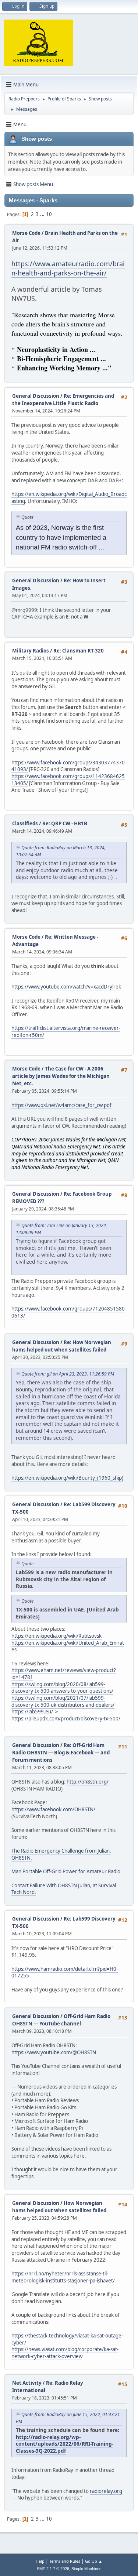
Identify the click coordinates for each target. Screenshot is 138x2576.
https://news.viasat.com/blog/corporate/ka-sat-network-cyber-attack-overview (65, 2353)
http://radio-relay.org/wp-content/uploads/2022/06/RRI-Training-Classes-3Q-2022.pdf (65, 2444)
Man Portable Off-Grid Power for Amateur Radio (66, 1871)
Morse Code (26, 233)
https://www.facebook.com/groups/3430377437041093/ (68, 766)
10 (49, 214)
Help (40, 2561)
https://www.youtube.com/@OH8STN (54, 2052)
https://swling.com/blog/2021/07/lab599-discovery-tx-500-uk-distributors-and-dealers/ (63, 1701)
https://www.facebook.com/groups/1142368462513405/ (68, 780)
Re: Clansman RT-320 (79, 651)
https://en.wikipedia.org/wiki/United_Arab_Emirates (68, 1646)
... (43, 214)
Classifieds (25, 823)
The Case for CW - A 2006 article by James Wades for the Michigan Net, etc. (61, 1076)
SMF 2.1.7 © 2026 (53, 2569)
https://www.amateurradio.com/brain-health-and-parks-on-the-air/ (68, 268)
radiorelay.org (106, 2491)
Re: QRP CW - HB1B (65, 823)
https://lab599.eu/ (32, 1712)
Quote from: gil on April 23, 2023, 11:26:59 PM (68, 1374)
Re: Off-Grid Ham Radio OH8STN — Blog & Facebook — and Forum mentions (61, 1753)
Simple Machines (86, 2569)
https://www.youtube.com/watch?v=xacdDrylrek (66, 987)
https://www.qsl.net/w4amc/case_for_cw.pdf (61, 1105)
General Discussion (36, 396)
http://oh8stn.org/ (88, 1782)
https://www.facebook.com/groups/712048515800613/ (68, 1312)
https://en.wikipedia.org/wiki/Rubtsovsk (56, 1636)
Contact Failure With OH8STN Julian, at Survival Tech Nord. (64, 1889)
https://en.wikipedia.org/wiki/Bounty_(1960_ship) (67, 1478)
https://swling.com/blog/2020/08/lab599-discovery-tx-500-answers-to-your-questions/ (62, 1688)
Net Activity (27, 2383)
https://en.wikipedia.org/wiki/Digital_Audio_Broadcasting (69, 498)
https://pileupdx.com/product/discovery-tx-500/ (66, 1719)
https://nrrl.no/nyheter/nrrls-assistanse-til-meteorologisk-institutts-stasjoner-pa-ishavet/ (63, 2277)
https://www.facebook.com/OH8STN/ (53, 1809)
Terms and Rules (65, 2561)
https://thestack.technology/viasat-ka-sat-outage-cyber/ (67, 2339)
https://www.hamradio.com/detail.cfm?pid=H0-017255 (65, 1972)
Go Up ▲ (94, 2561)
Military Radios (31, 651)
